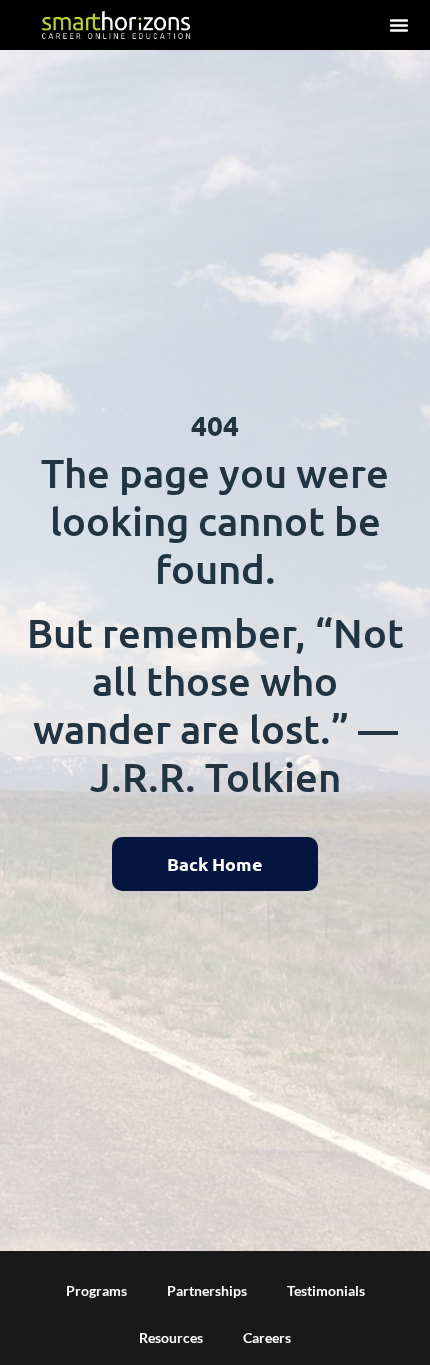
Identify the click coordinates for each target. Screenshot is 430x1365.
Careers (267, 1337)
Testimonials (326, 1290)
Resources (171, 1337)
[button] (399, 25)
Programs (96, 1290)
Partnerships (207, 1290)
